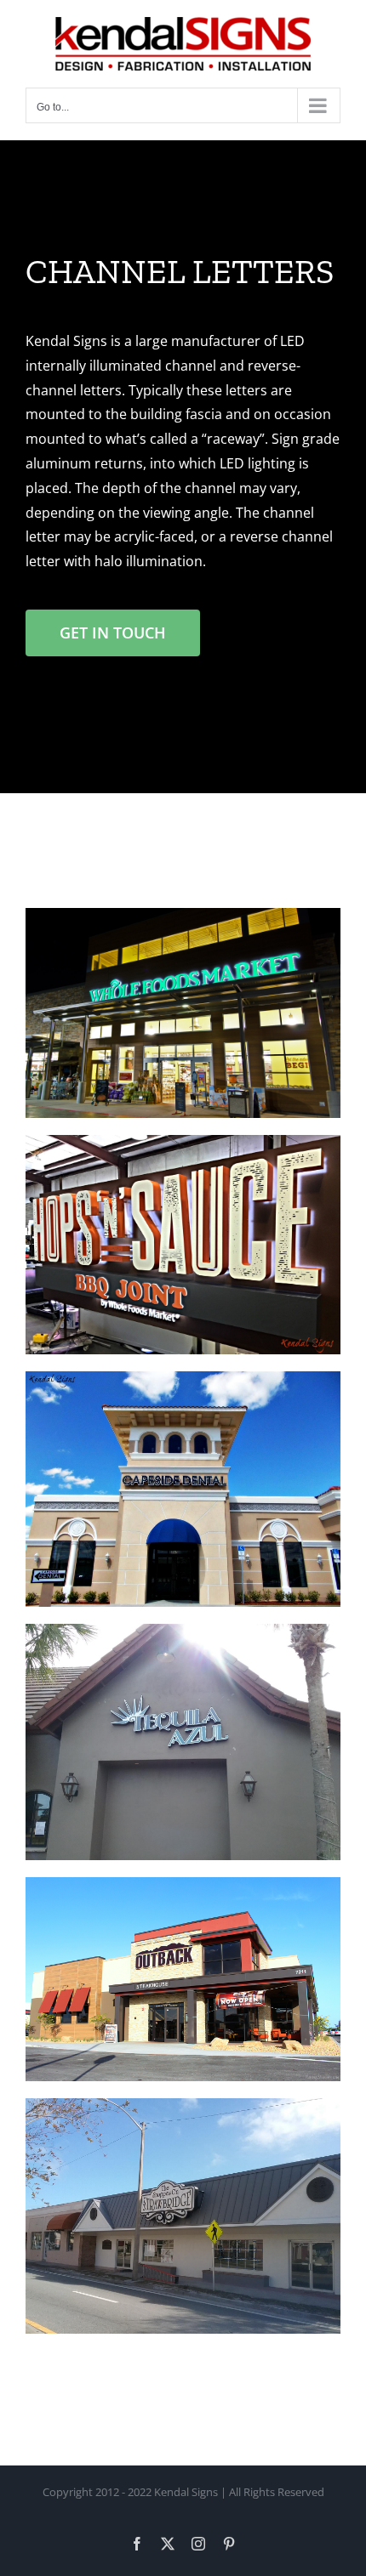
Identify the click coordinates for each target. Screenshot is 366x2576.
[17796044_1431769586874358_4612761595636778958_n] (183, 1884)
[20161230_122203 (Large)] (183, 1631)
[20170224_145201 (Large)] (183, 2105)
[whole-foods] (183, 915)
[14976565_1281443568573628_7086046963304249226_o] (183, 1142)
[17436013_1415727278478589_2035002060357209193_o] (183, 1378)
